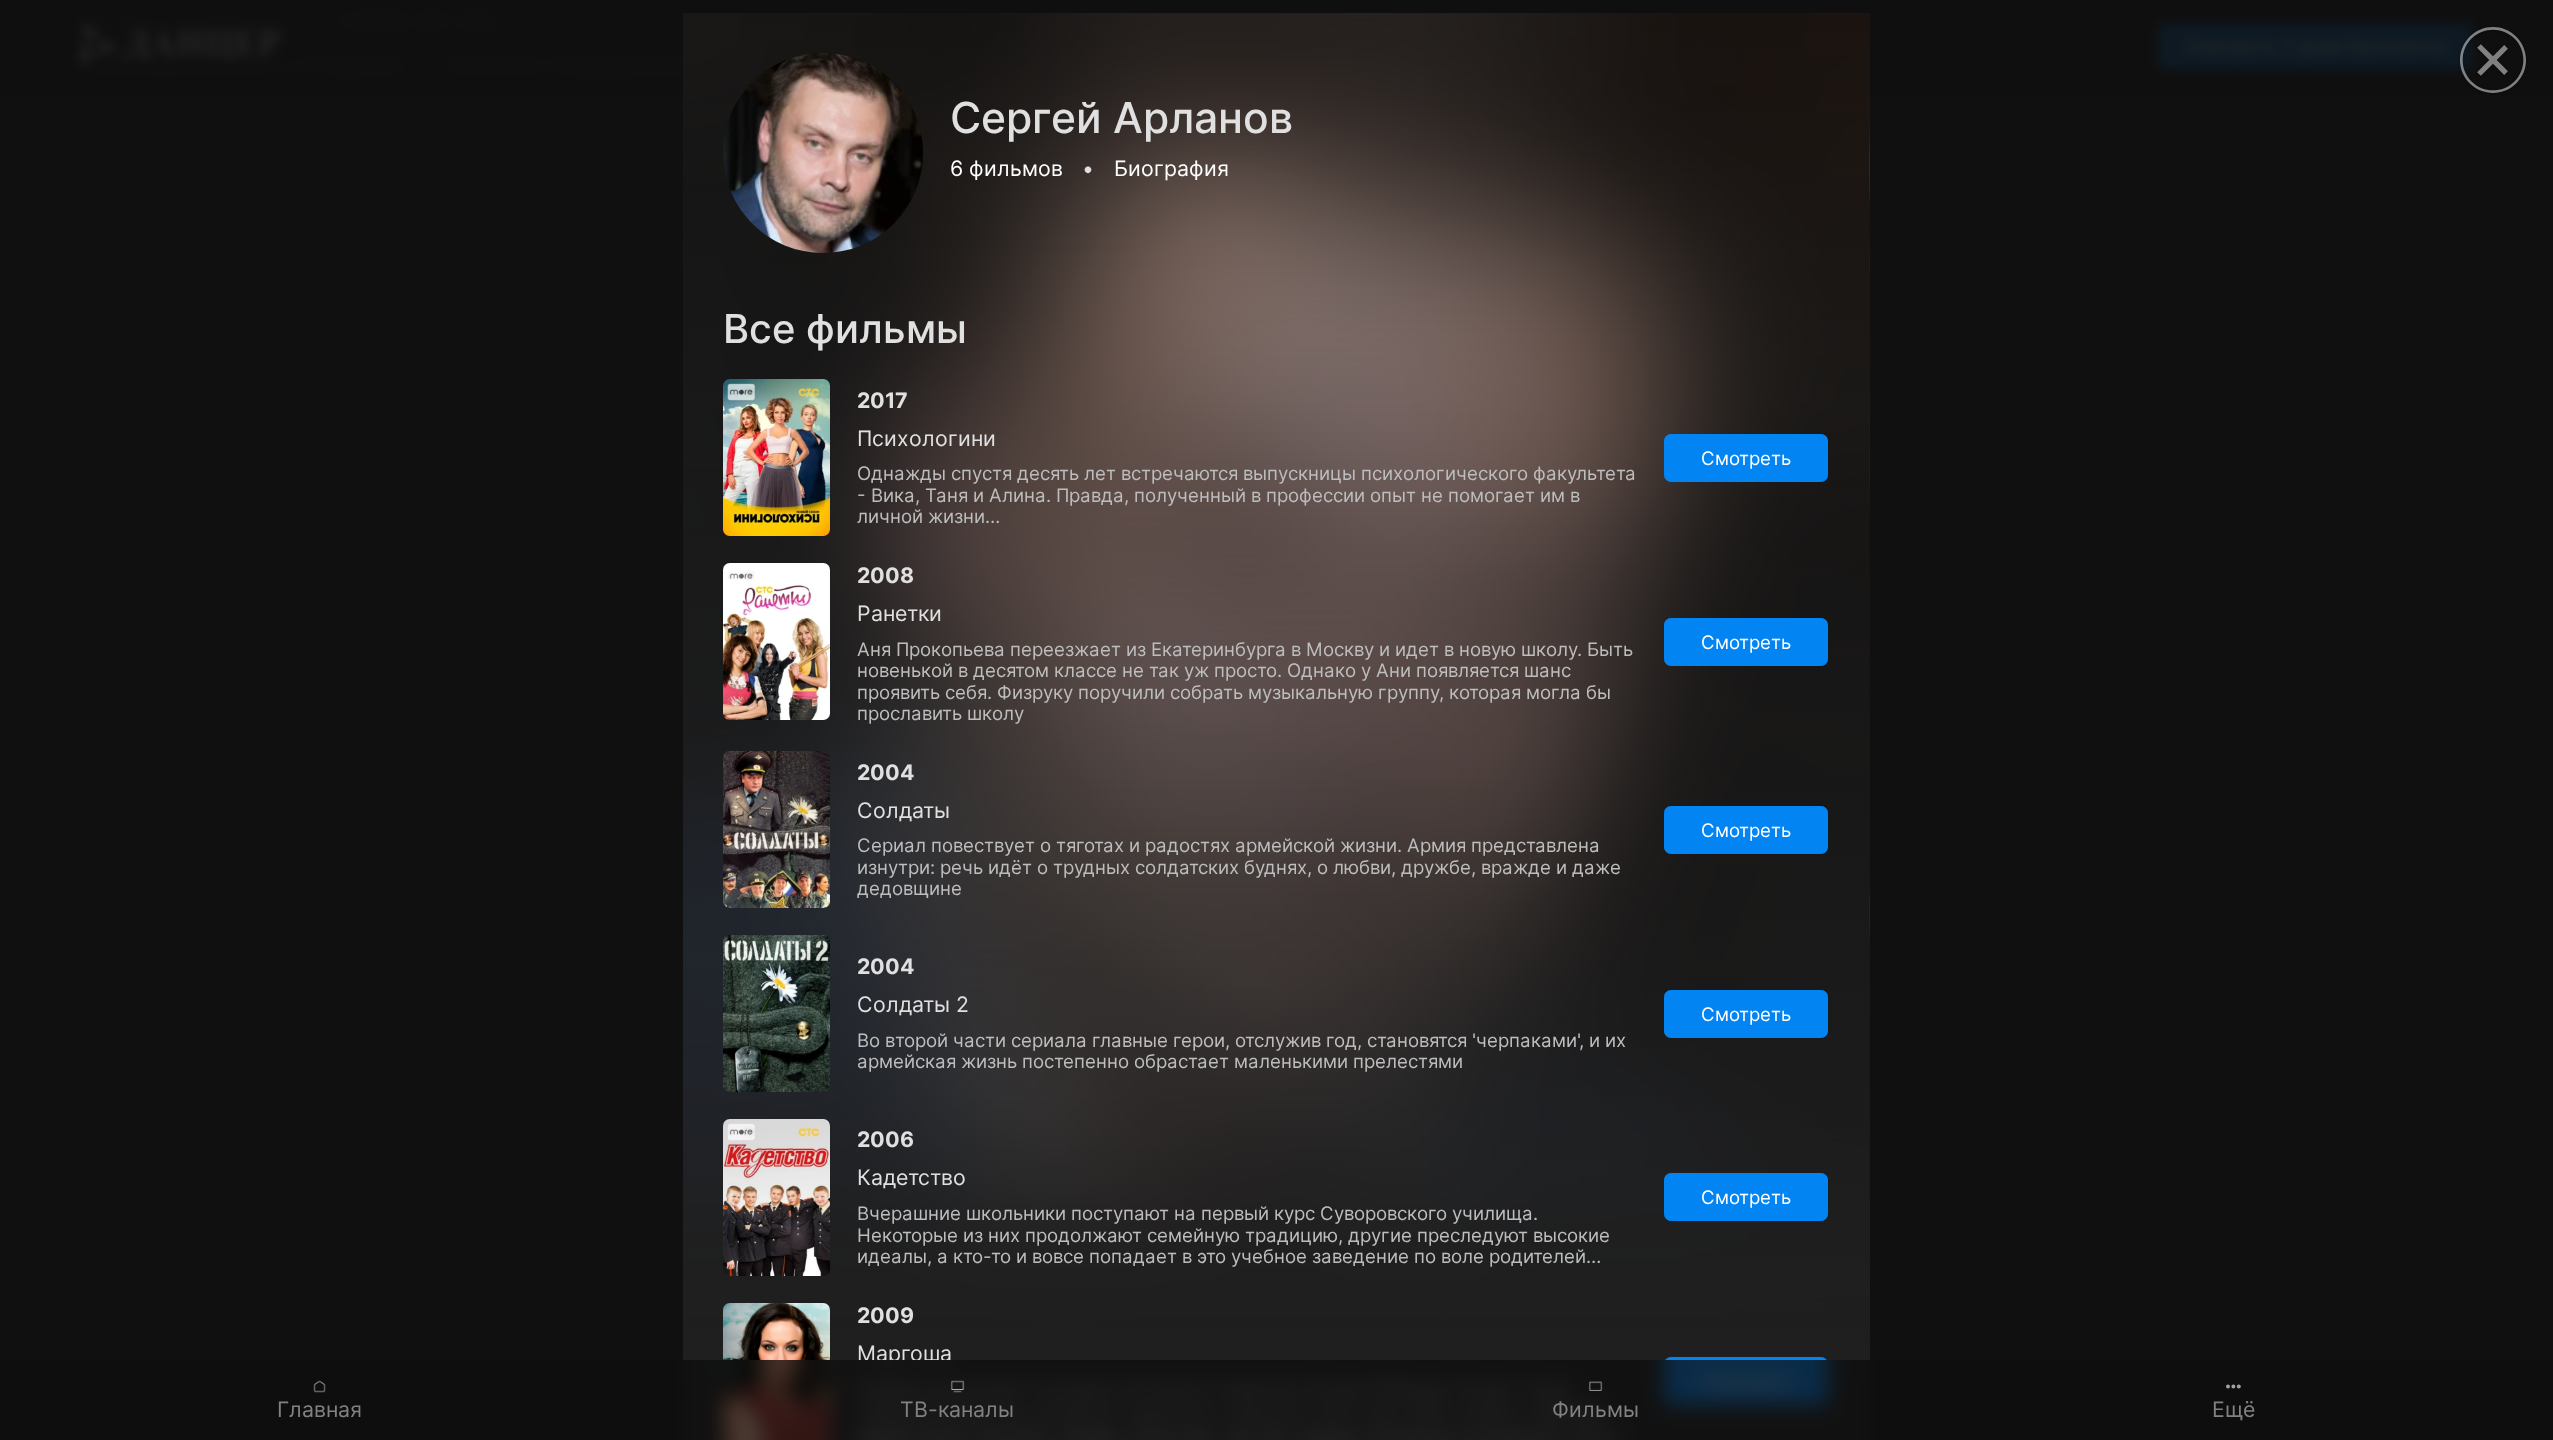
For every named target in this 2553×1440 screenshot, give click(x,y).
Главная (319, 1409)
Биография (1171, 168)
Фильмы (1595, 1409)
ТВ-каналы (957, 1409)
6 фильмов (1006, 168)
